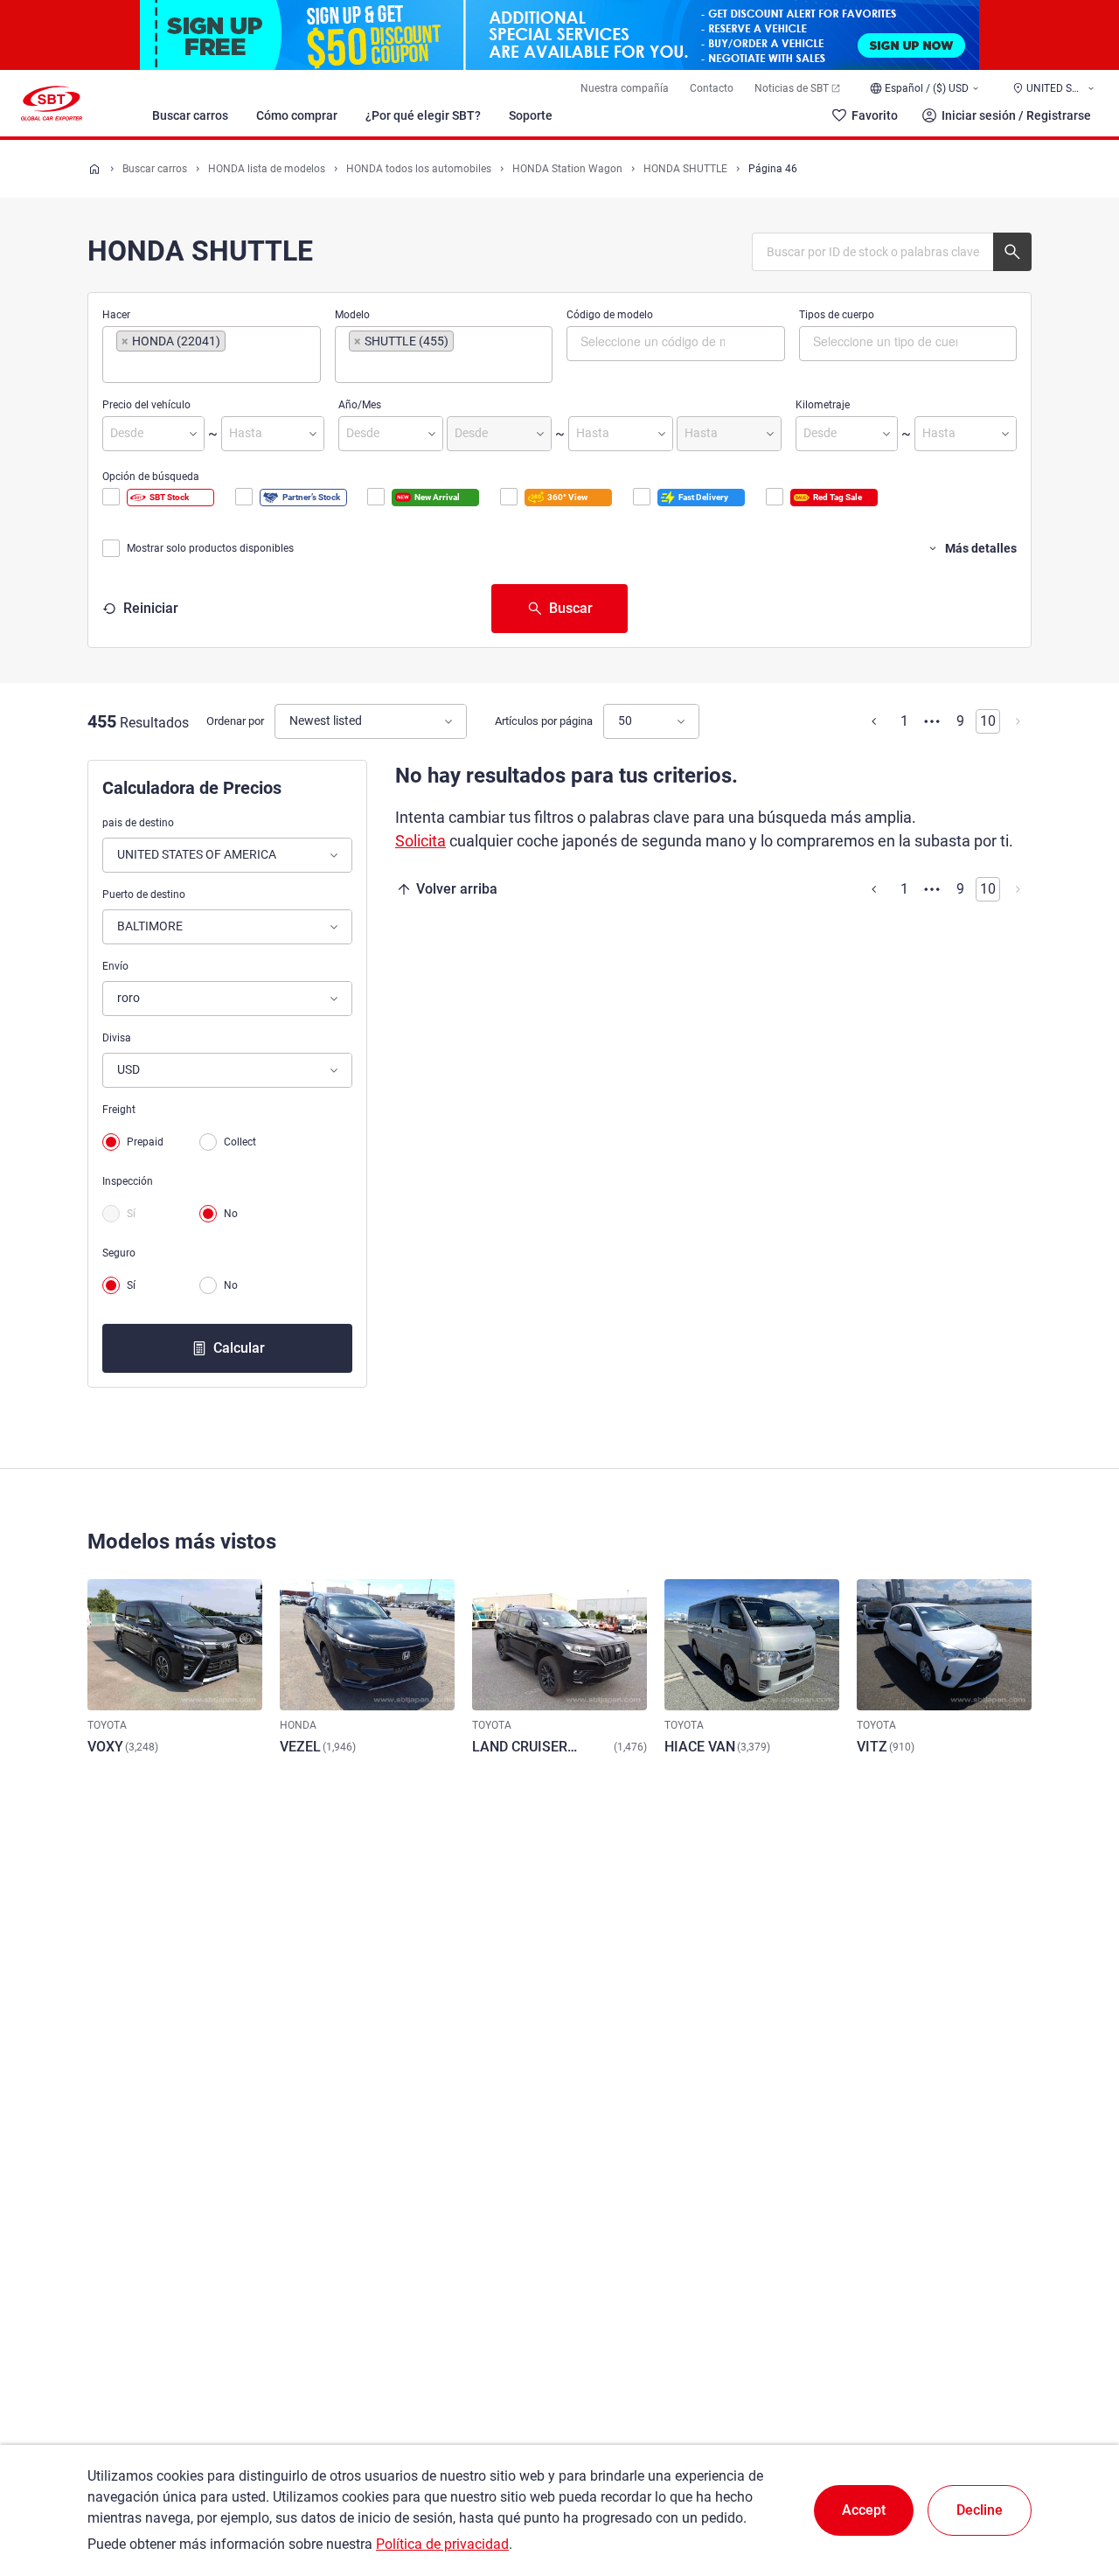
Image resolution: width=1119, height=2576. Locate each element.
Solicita (420, 841)
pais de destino (138, 823)
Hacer (116, 315)
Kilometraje (823, 405)
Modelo (352, 315)
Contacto (712, 88)
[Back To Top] (1075, 2486)
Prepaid (145, 1142)
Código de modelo (610, 315)
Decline (980, 2510)
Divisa (117, 1038)
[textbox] (190, 366)
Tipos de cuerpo (837, 315)
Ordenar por (235, 721)
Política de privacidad (442, 2544)
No (231, 1214)
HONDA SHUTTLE (685, 169)
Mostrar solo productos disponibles (210, 548)
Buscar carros (190, 115)
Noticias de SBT (792, 88)
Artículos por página (544, 721)
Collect (240, 1142)
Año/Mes (360, 405)
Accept (864, 2510)
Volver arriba (457, 889)
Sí (131, 1214)
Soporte (531, 115)
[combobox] (212, 355)
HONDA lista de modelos (267, 169)
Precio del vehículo (146, 405)
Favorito (875, 115)
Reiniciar (151, 608)
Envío (115, 966)
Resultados (154, 723)
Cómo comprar (297, 115)
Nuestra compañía (625, 88)
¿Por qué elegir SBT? (423, 115)
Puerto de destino (144, 895)
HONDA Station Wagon (567, 169)
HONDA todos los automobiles (419, 169)
